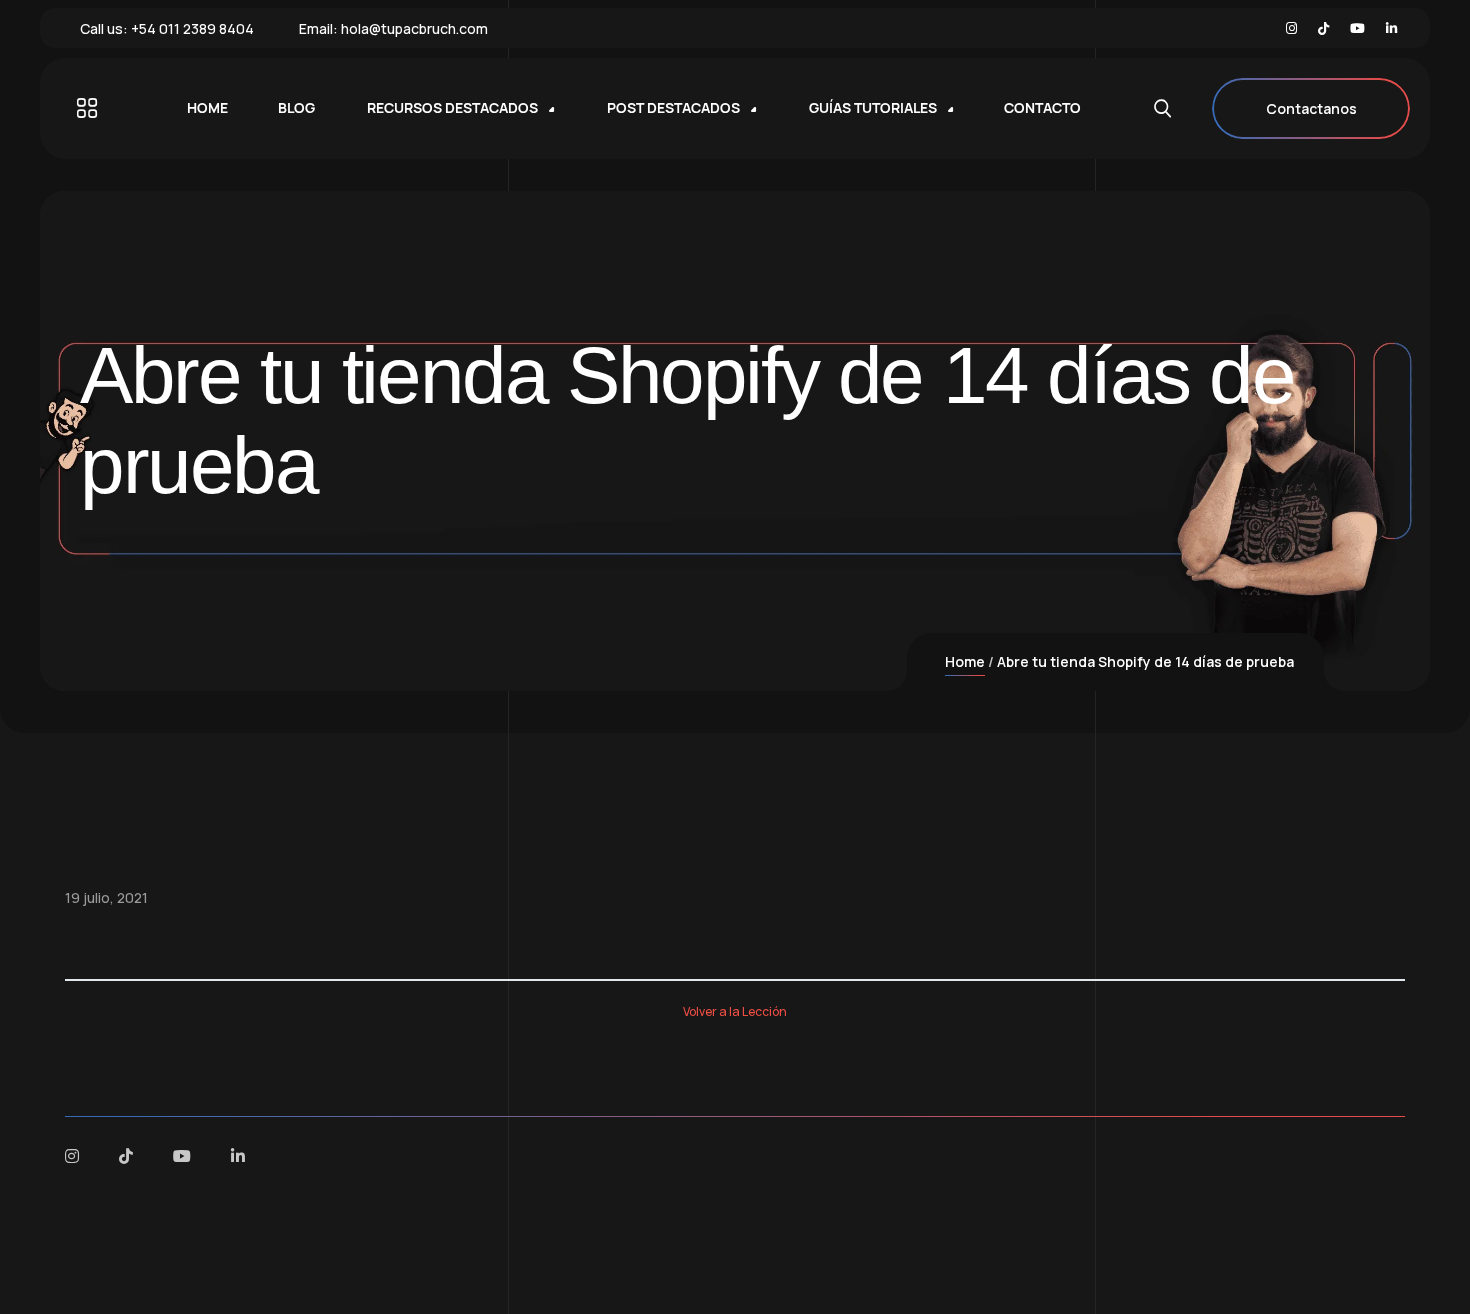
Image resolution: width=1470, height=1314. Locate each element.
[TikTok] (1323, 28)
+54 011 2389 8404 (192, 28)
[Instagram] (1291, 28)
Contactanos (1311, 108)
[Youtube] (1357, 28)
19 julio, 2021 (106, 897)
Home (965, 661)
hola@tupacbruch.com (414, 28)
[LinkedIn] (1391, 28)
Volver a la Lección (735, 1011)
